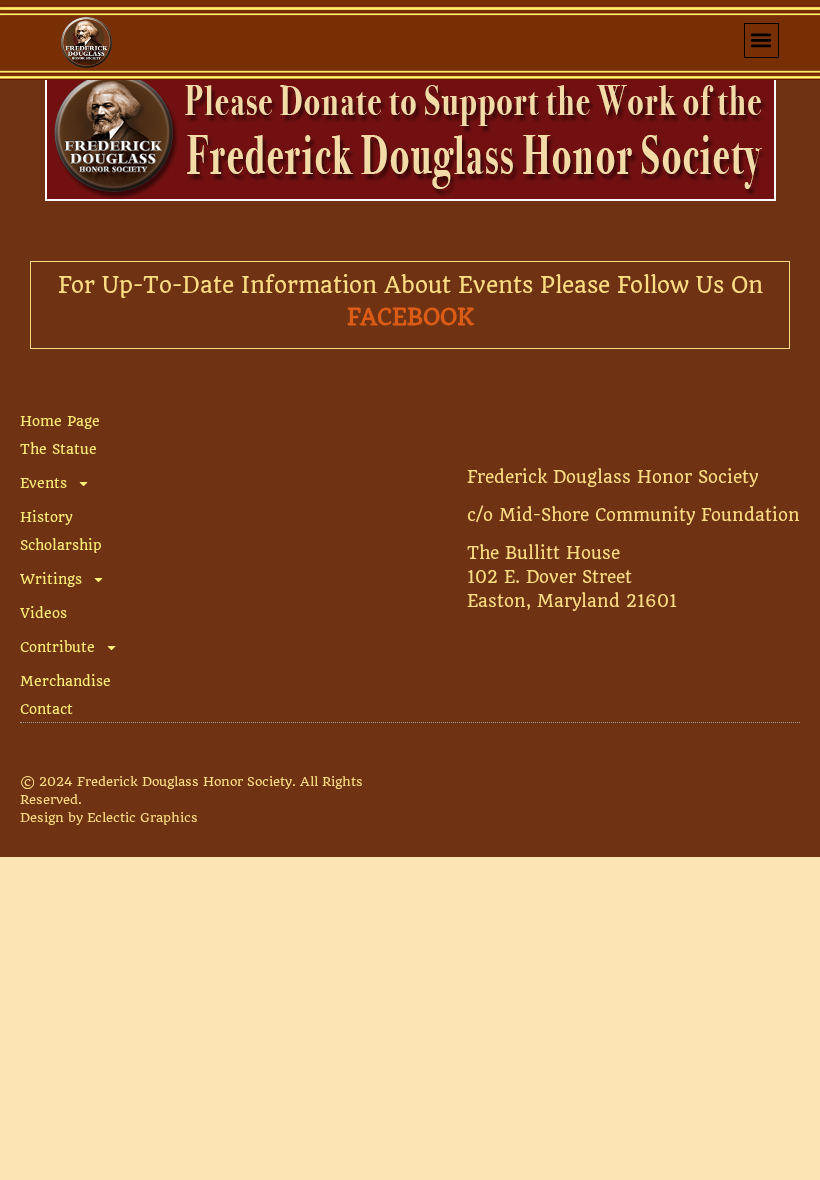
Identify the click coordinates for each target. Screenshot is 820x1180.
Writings (51, 579)
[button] (761, 40)
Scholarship (61, 545)
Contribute (57, 647)
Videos (43, 613)
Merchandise (65, 681)
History (46, 517)
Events (43, 483)
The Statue (58, 449)
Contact (46, 709)
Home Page (60, 421)
